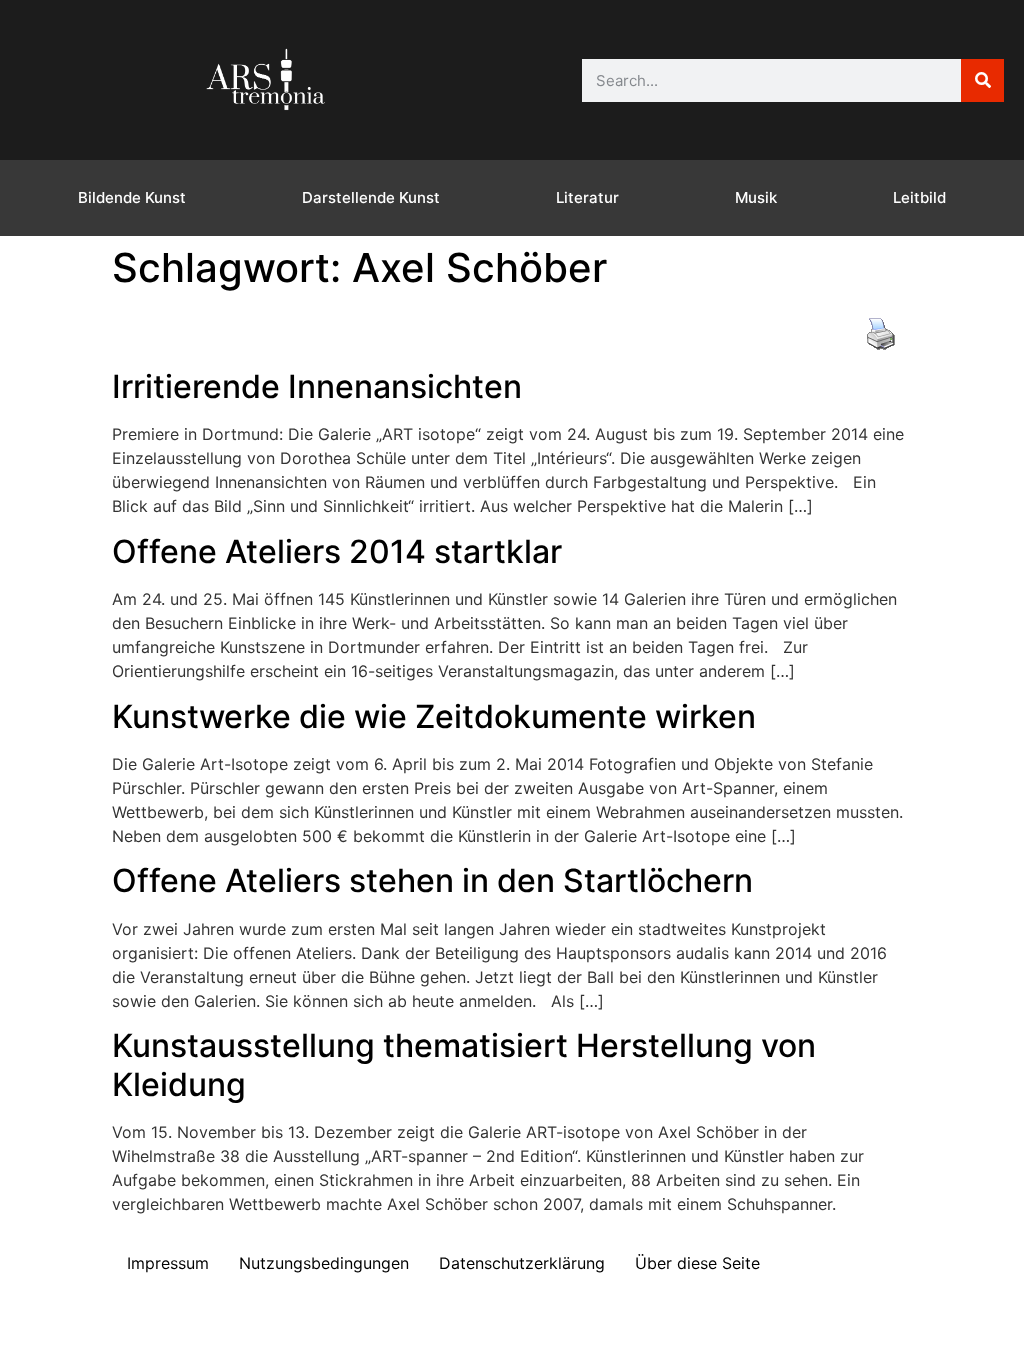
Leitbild (919, 197)
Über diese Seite (697, 1263)
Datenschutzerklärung (522, 1263)
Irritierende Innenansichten (317, 386)
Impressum (168, 1263)
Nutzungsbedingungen (324, 1263)
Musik (756, 197)
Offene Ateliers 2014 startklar (337, 551)
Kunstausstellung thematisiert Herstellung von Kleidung (464, 1064)
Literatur (587, 197)
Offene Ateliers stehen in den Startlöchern (432, 880)
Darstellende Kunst (371, 197)
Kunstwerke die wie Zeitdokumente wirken (434, 716)
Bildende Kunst (132, 197)
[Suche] (982, 80)
